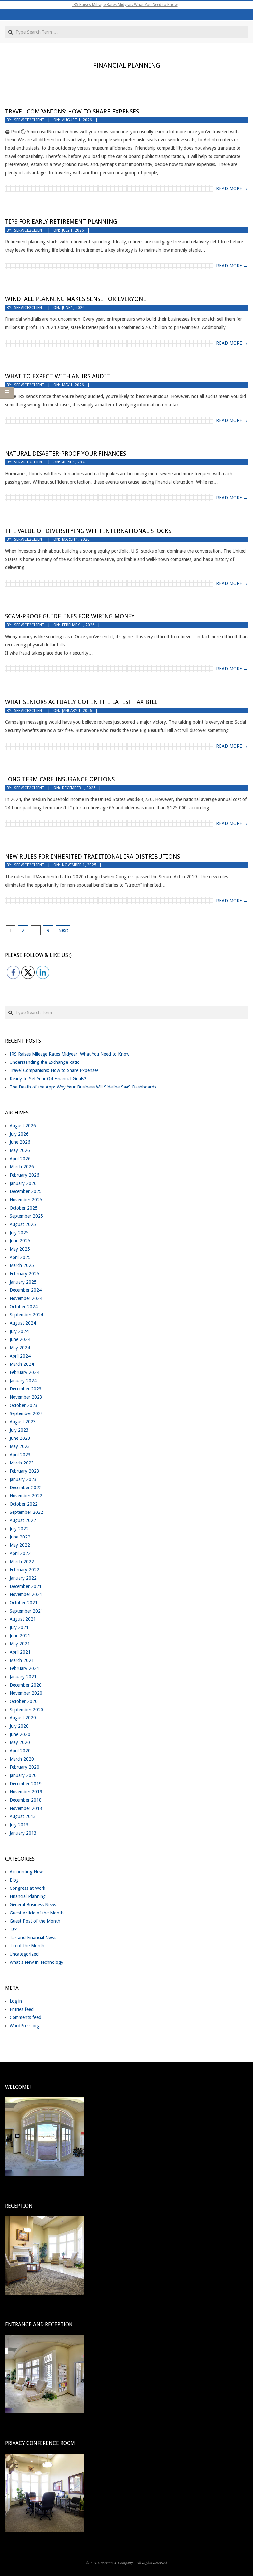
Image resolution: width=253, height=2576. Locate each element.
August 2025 (23, 1224)
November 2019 (26, 1792)
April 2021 (20, 1652)
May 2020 (20, 1742)
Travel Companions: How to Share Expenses (72, 111)
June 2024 (20, 1339)
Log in (16, 2001)
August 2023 (23, 1422)
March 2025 (22, 1265)
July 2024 (19, 1331)
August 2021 (23, 1619)
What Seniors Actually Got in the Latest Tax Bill (81, 702)
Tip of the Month (27, 1946)
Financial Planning (28, 1896)
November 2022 (26, 1496)
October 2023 (24, 1405)
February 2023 (24, 1471)
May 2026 (20, 1150)
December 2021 (26, 1586)
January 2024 (23, 1381)
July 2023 (19, 1430)
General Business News (33, 1905)
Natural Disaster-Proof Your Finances (65, 453)
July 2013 (19, 1825)
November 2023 (26, 1397)
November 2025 (26, 1200)
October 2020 (24, 1701)
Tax (13, 1929)
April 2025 (20, 1257)
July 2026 (19, 1134)
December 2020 (26, 1685)
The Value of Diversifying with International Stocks (88, 531)
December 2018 (26, 1800)
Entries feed (22, 2009)
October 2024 (24, 1307)
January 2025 (23, 1282)
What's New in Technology (36, 1962)
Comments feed (25, 2017)
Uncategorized (24, 1954)
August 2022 (23, 1520)
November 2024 (26, 1298)
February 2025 (24, 1274)
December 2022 (26, 1488)
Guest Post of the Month (35, 1921)
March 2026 (22, 1167)
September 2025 (26, 1216)
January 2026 (23, 1183)
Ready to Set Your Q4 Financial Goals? (48, 1079)
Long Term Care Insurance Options (60, 779)
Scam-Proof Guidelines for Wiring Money (70, 616)
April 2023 (20, 1455)
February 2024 (24, 1372)
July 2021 (19, 1627)
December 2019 (26, 1784)
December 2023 (26, 1389)
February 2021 (24, 1668)
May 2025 (20, 1249)
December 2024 (26, 1290)
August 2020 (23, 1718)
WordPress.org (25, 2026)
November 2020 (26, 1693)
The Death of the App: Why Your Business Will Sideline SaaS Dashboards (83, 1087)
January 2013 (23, 1833)
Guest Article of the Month (37, 1913)
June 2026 (20, 1142)
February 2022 (24, 1570)
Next (63, 930)
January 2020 (23, 1775)
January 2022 (23, 1578)
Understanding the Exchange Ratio (45, 1062)
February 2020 (24, 1767)
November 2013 (26, 1808)
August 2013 (23, 1816)
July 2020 (19, 1726)
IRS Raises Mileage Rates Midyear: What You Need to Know (125, 5)
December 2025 (26, 1191)
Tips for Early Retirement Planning (61, 222)
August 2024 (23, 1323)
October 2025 (24, 1208)
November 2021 (26, 1594)
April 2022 (20, 1553)
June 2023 (20, 1438)
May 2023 (20, 1446)
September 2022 (26, 1512)
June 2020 (20, 1734)
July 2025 (19, 1233)
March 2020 (22, 1759)
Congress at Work (28, 1888)
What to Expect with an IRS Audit (57, 376)
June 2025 (20, 1241)
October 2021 (24, 1603)
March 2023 (22, 1463)
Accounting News (27, 1872)
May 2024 (20, 1348)
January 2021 (23, 1677)
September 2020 (26, 1710)
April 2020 (20, 1751)
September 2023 (26, 1413)
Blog (14, 1880)
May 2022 (20, 1545)
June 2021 (20, 1636)
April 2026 (20, 1159)
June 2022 (20, 1537)
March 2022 (22, 1562)
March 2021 (22, 1660)
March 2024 (22, 1364)
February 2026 (24, 1175)
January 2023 (23, 1479)
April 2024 (20, 1356)
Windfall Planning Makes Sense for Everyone (76, 299)
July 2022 (19, 1529)
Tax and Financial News (33, 1938)
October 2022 (24, 1504)
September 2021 (26, 1611)
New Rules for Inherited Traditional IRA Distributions (92, 856)
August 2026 (23, 1126)
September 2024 (26, 1315)
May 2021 (20, 1644)
